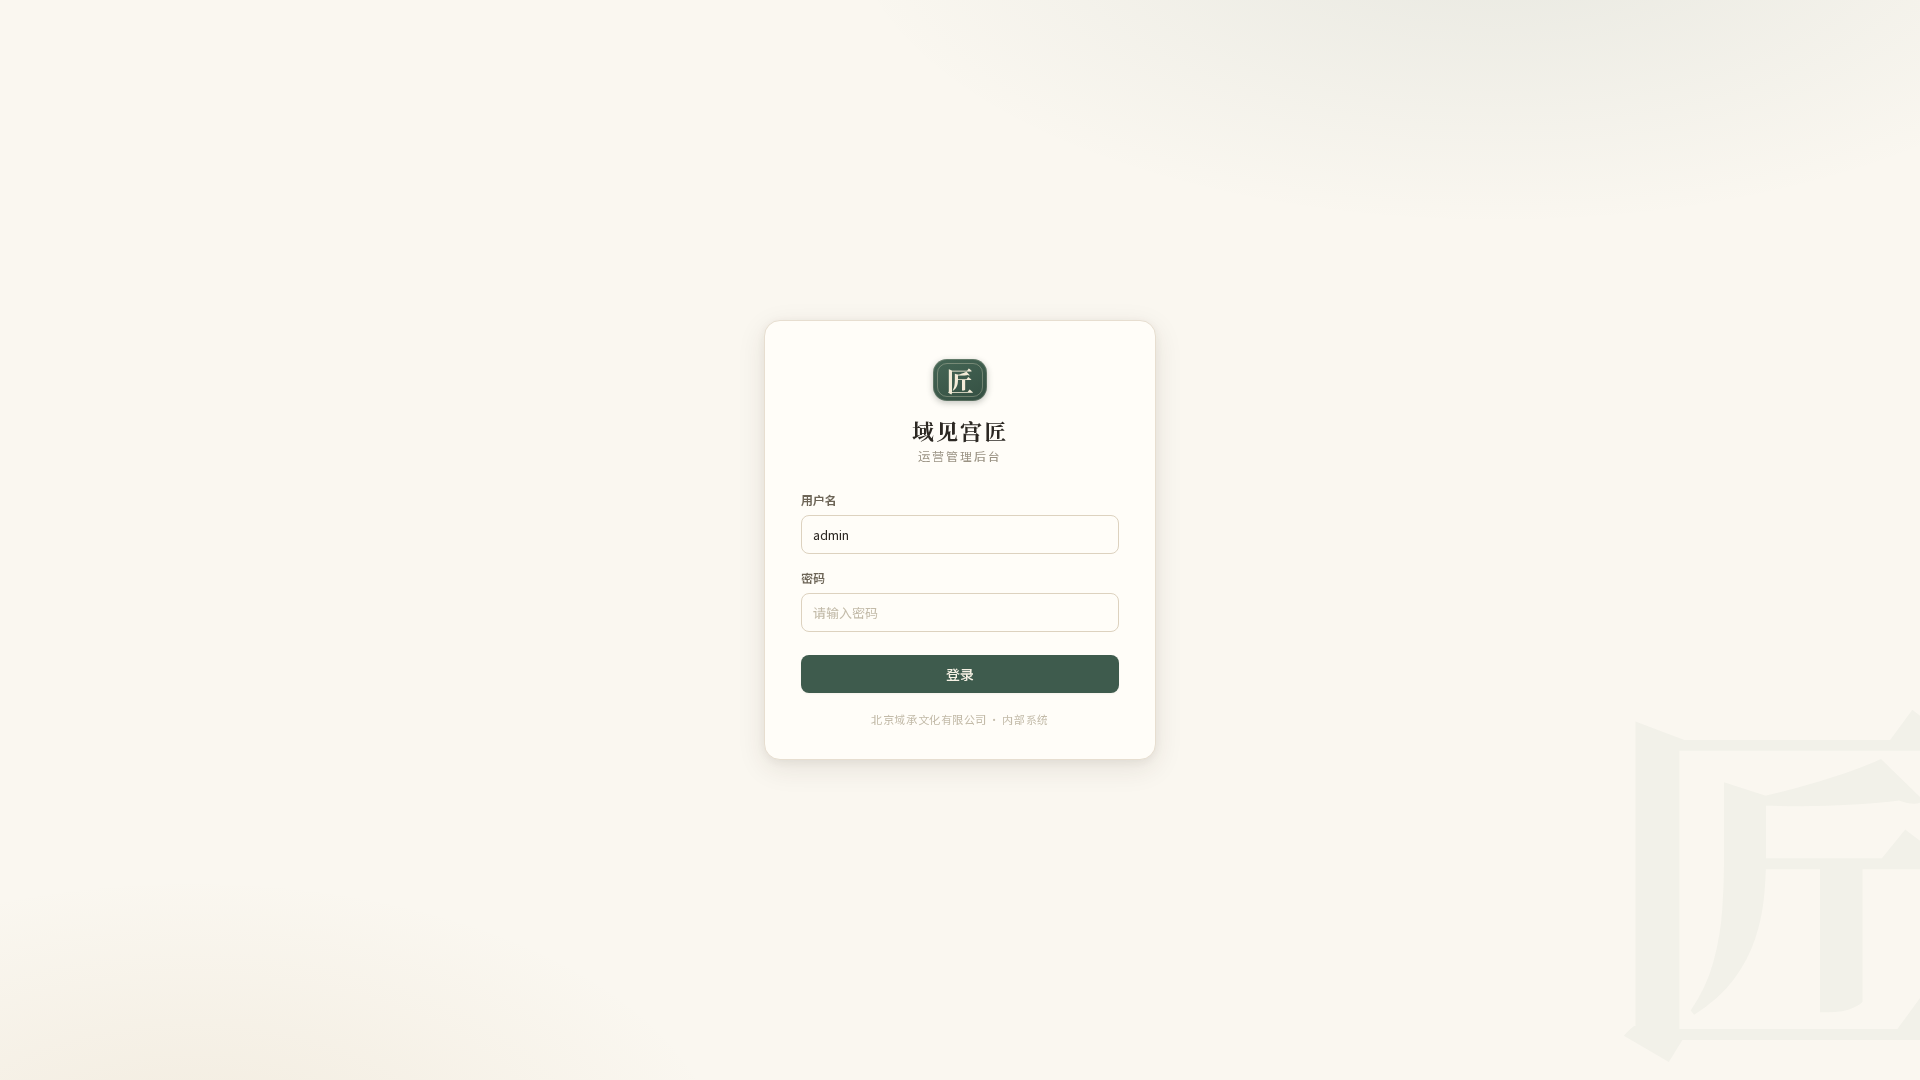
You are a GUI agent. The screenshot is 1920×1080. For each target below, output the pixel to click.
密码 (813, 577)
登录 (960, 674)
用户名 (819, 499)
